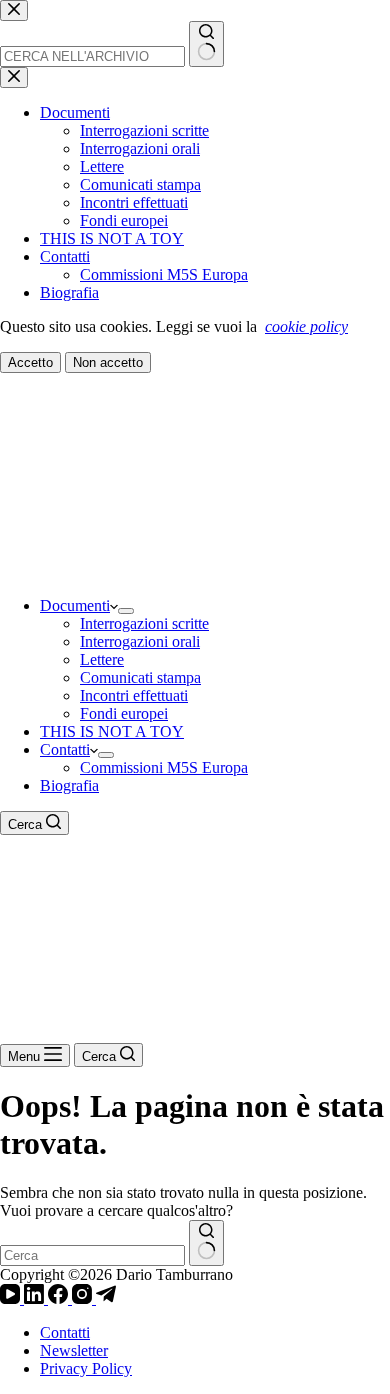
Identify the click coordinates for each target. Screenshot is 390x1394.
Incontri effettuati (134, 695)
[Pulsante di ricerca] (206, 1243)
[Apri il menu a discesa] (126, 611)
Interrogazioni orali (140, 641)
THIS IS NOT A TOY (112, 731)
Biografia (69, 785)
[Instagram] (84, 1298)
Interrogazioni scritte (144, 623)
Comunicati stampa (140, 677)
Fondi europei (124, 713)
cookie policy (306, 326)
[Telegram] (106, 1298)
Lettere (102, 659)
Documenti (75, 605)
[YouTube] (12, 1298)
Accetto (30, 362)
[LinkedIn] (36, 1298)
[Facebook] (60, 1298)
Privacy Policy (86, 1368)
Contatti (65, 749)
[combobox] (92, 1255)
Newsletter (74, 1350)
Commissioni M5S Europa (164, 767)
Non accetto (108, 362)
